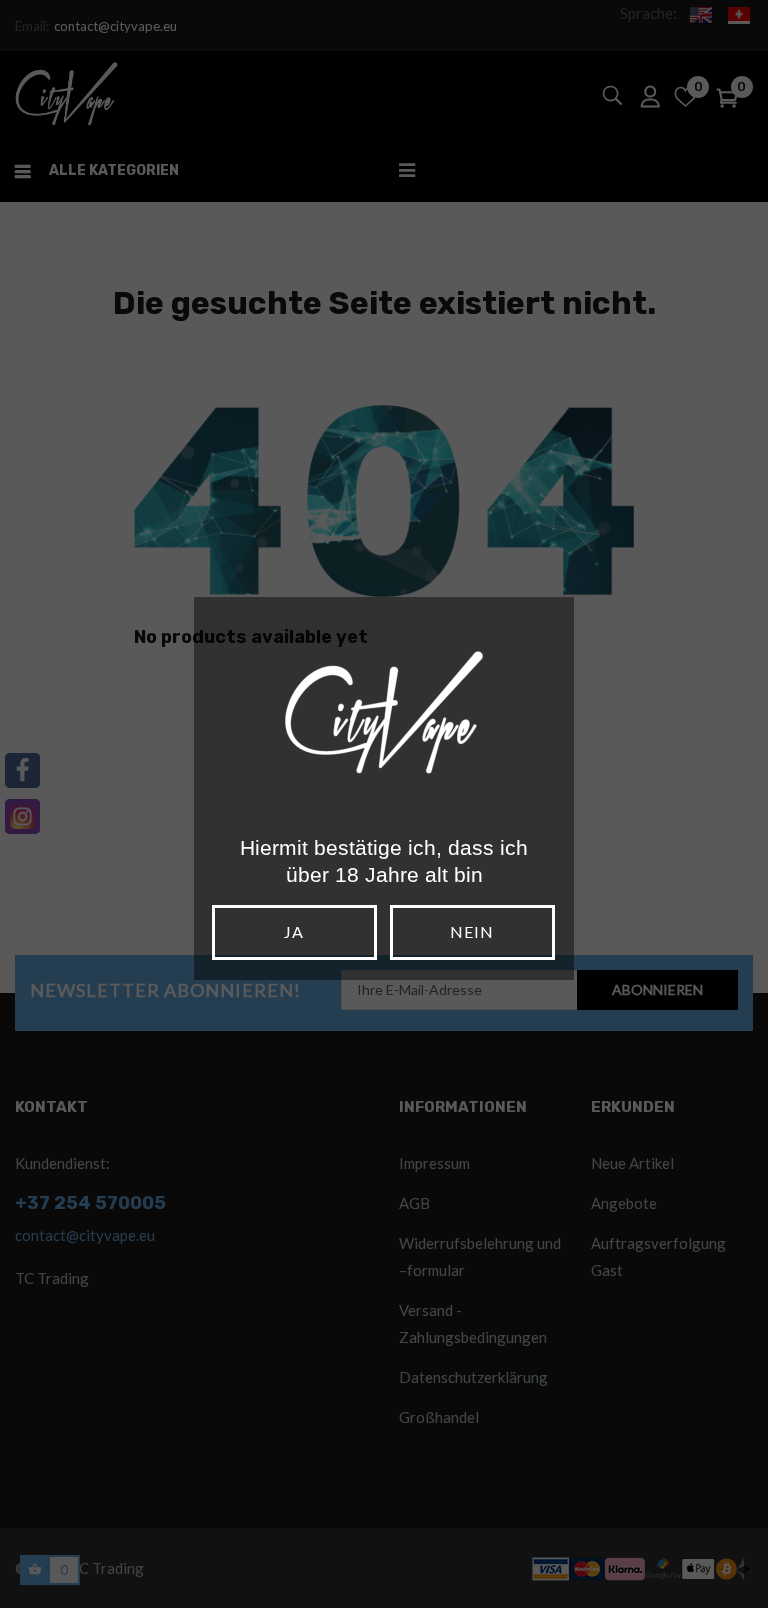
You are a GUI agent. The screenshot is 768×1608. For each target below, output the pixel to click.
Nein (472, 931)
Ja (294, 931)
